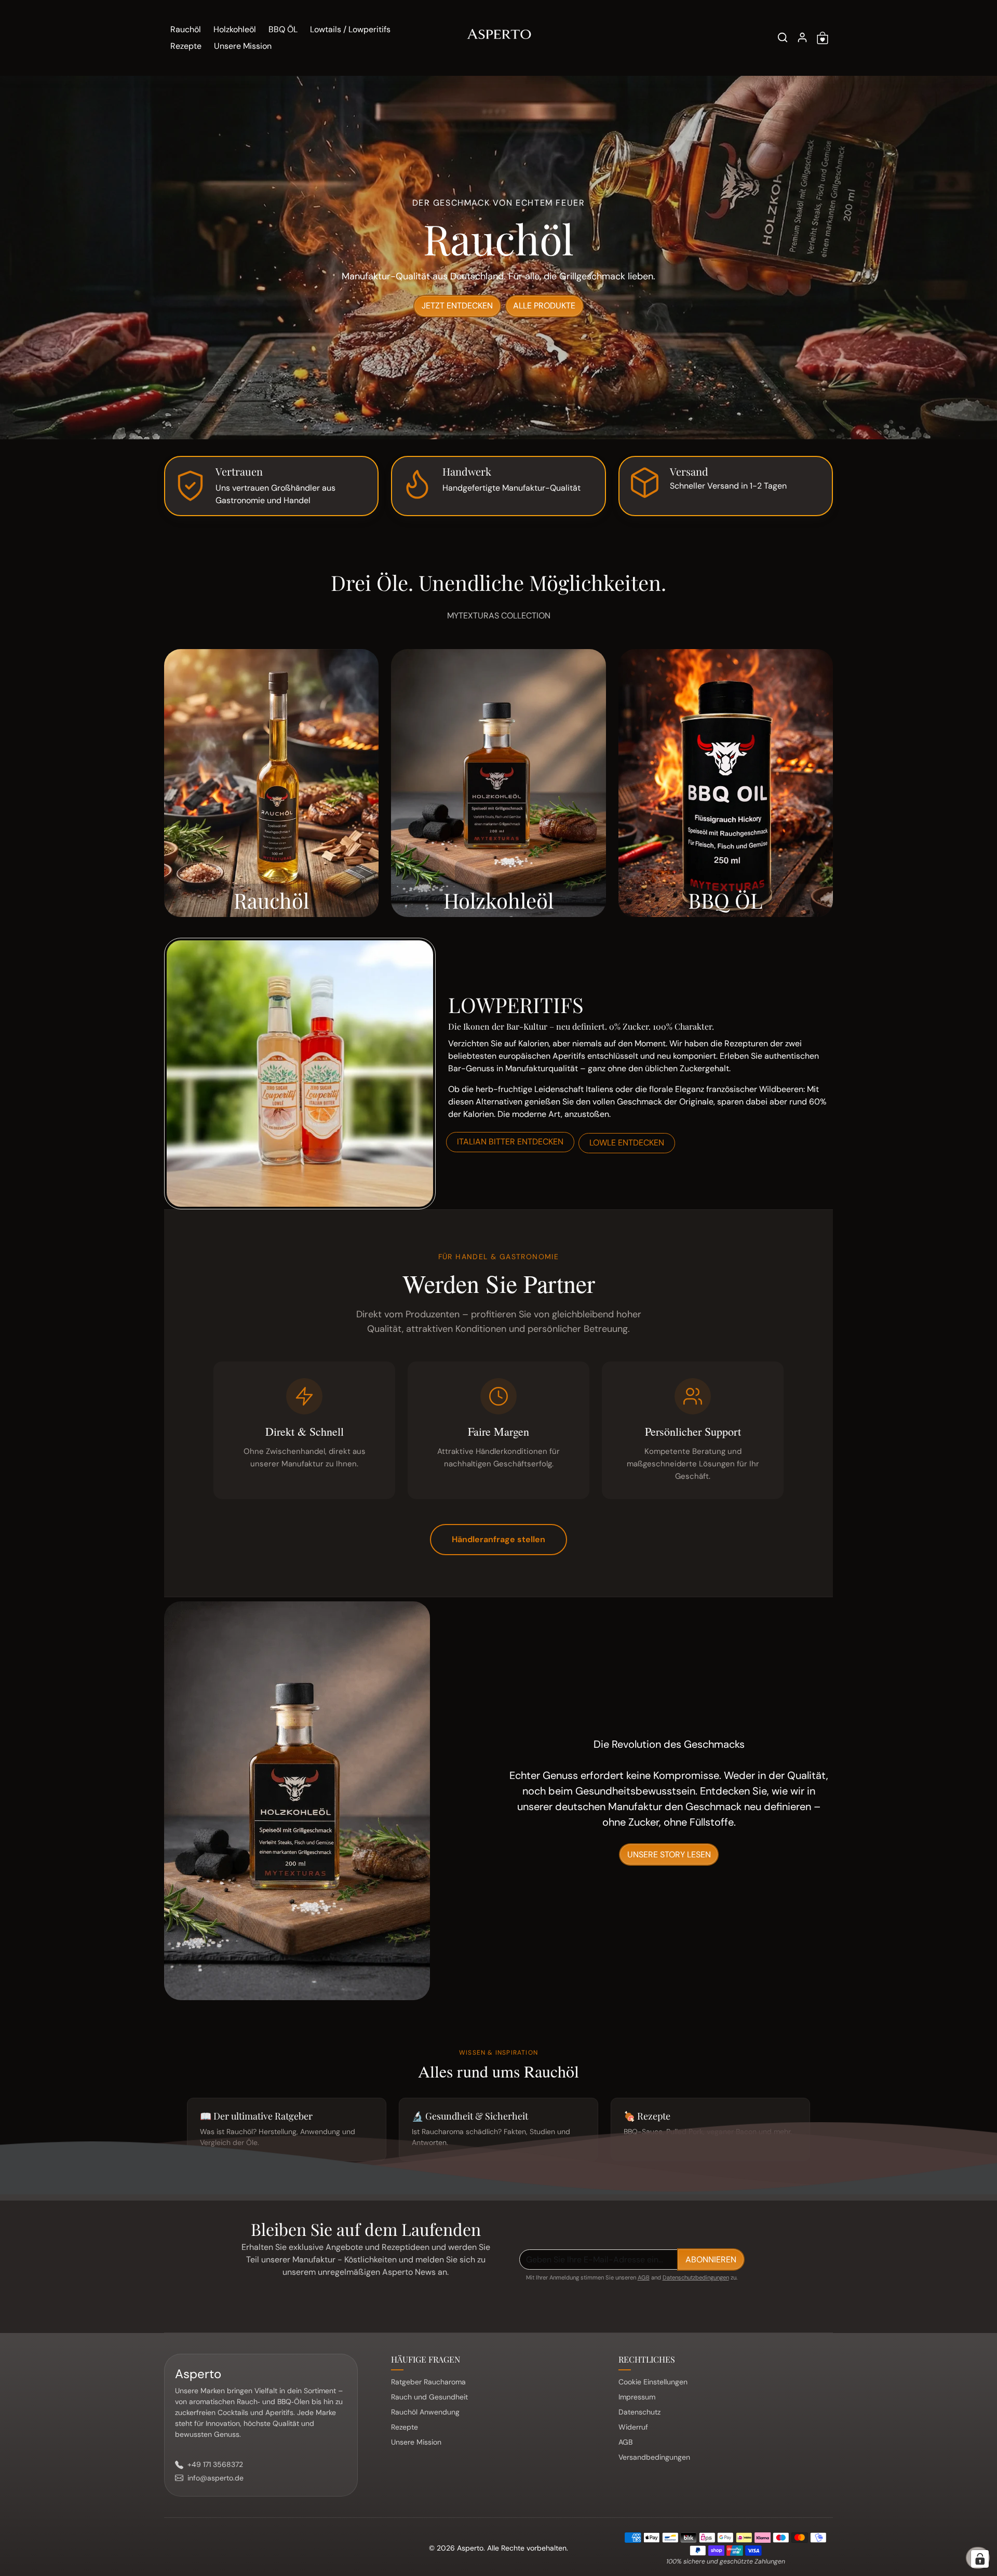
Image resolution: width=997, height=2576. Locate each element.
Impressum (637, 2397)
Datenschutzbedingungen (696, 2277)
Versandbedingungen (654, 2457)
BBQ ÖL (283, 29)
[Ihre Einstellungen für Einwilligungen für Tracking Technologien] (980, 2559)
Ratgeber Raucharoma (428, 2382)
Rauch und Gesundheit (429, 2397)
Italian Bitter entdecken (510, 1142)
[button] (783, 37)
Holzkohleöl (235, 29)
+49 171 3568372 (215, 2464)
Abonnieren (711, 2260)
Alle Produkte (544, 306)
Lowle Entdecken (627, 1143)
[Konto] (802, 37)
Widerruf (633, 2427)
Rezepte (186, 46)
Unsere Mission (243, 46)
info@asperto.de (215, 2478)
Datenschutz (639, 2412)
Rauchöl (186, 29)
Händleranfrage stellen (498, 1539)
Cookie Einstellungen (653, 2382)
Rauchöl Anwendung (425, 2412)
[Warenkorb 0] (823, 38)
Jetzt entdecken (457, 306)
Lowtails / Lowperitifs (350, 29)
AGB (644, 2277)
